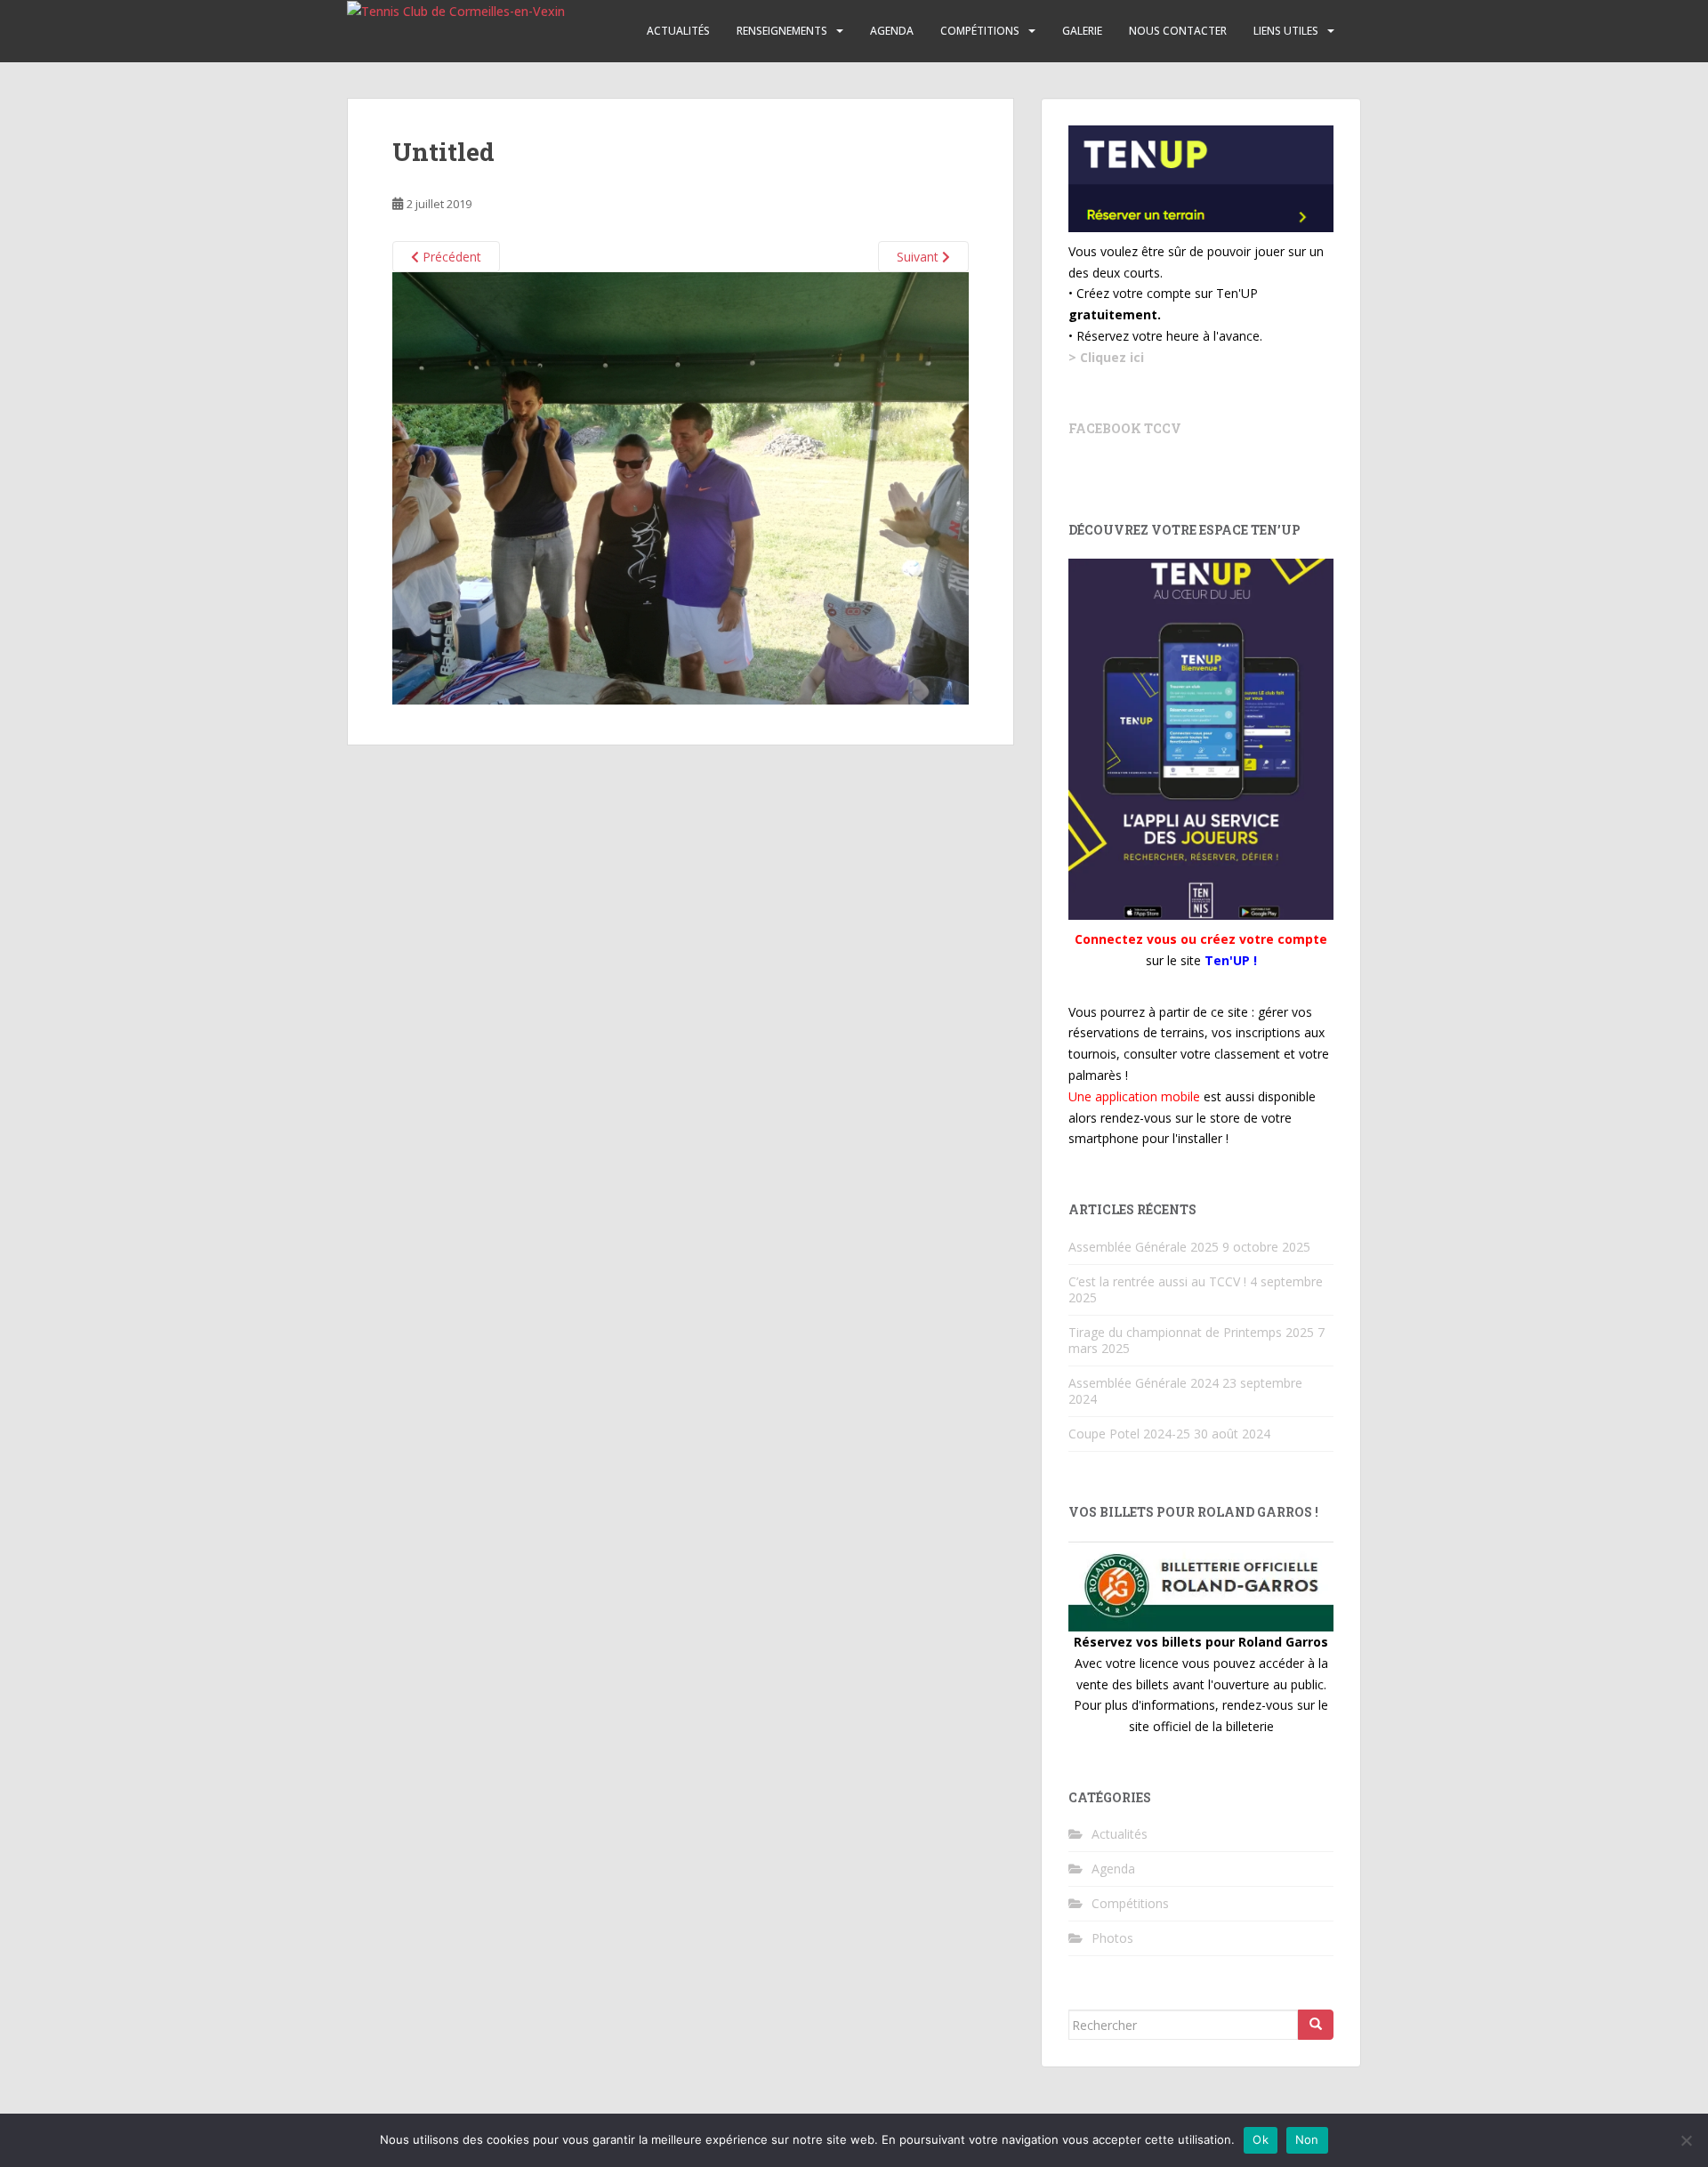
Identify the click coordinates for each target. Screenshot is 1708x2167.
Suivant (919, 257)
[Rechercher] (1316, 2025)
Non (1307, 2139)
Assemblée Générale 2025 (1144, 1247)
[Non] (1686, 2140)
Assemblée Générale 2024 (1144, 1383)
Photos (1112, 1938)
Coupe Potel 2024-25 (1129, 1434)
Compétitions (980, 31)
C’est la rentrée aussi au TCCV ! (1157, 1281)
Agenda (892, 31)
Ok (1261, 2139)
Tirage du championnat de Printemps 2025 (1191, 1332)
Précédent (450, 257)
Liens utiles (1286, 31)
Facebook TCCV (1125, 428)
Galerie (1082, 31)
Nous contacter (1178, 31)
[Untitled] (681, 487)
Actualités (678, 31)
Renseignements (782, 31)
